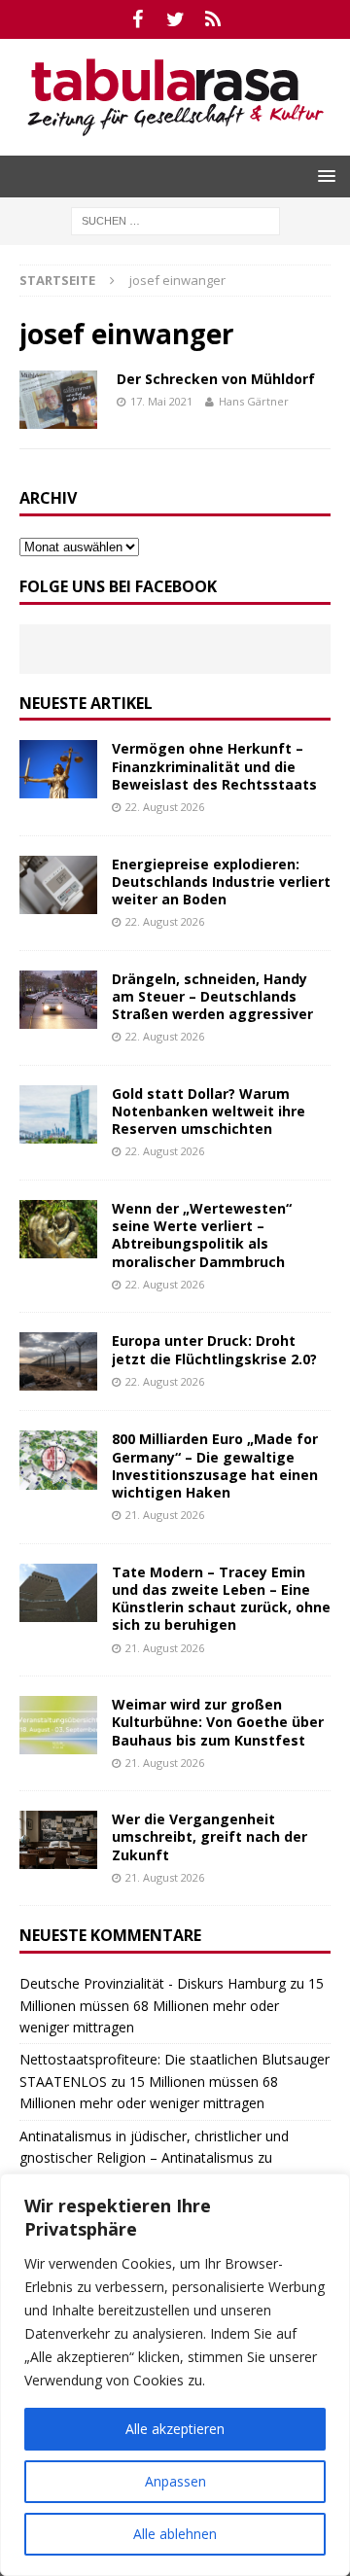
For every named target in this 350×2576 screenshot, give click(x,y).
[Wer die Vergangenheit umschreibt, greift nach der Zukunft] (58, 1840)
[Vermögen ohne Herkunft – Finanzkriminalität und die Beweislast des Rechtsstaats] (58, 769)
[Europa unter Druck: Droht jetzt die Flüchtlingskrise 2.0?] (58, 1361)
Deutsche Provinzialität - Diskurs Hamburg (153, 1983)
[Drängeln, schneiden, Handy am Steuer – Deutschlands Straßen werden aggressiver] (58, 1000)
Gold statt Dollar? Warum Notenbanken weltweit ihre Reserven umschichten (209, 1111)
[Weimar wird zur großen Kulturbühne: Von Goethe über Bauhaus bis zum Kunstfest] (58, 1725)
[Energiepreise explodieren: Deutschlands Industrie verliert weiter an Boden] (58, 885)
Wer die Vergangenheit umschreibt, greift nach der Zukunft (210, 1836)
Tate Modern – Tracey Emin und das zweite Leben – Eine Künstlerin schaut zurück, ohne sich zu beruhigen (221, 1599)
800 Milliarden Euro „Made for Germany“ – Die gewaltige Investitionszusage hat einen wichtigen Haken (215, 1465)
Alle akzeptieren (175, 2429)
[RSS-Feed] (213, 19)
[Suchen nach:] (175, 219)
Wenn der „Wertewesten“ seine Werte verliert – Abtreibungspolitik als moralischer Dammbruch (202, 1235)
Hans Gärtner (254, 401)
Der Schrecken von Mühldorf (216, 379)
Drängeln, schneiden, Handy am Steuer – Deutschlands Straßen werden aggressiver (212, 996)
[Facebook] (138, 19)
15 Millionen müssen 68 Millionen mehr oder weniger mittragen (172, 2005)
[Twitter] (175, 19)
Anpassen (175, 2481)
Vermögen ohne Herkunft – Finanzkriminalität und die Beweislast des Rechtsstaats (214, 766)
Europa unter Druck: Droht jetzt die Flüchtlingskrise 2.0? (214, 1349)
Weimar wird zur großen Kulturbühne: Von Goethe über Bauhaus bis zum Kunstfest (218, 1722)
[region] (175, 2375)
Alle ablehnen (175, 2534)
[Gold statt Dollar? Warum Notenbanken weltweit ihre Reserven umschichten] (58, 1114)
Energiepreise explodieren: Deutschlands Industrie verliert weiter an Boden (221, 882)
